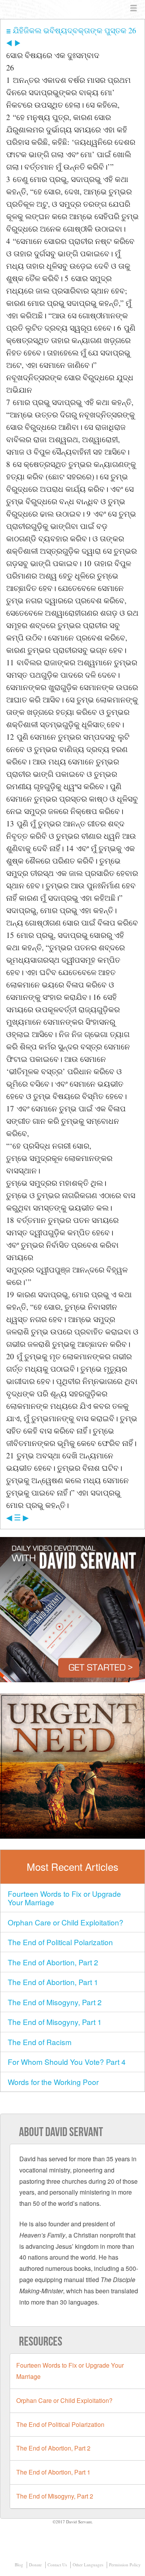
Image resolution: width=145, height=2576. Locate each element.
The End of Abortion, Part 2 (53, 1962)
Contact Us (57, 2565)
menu (134, 9)
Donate (35, 2565)
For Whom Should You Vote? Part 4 (67, 2062)
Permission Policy (125, 2565)
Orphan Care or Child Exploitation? (66, 1922)
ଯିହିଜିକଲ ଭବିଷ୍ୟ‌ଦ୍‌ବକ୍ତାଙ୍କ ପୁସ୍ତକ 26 (73, 30)
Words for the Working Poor (53, 2082)
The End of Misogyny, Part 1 (55, 2022)
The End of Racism (40, 2042)
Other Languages (88, 2565)
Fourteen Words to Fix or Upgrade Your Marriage (64, 1898)
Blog (19, 2565)
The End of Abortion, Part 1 (53, 1982)
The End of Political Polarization (60, 1942)
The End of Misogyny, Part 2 (55, 2002)
